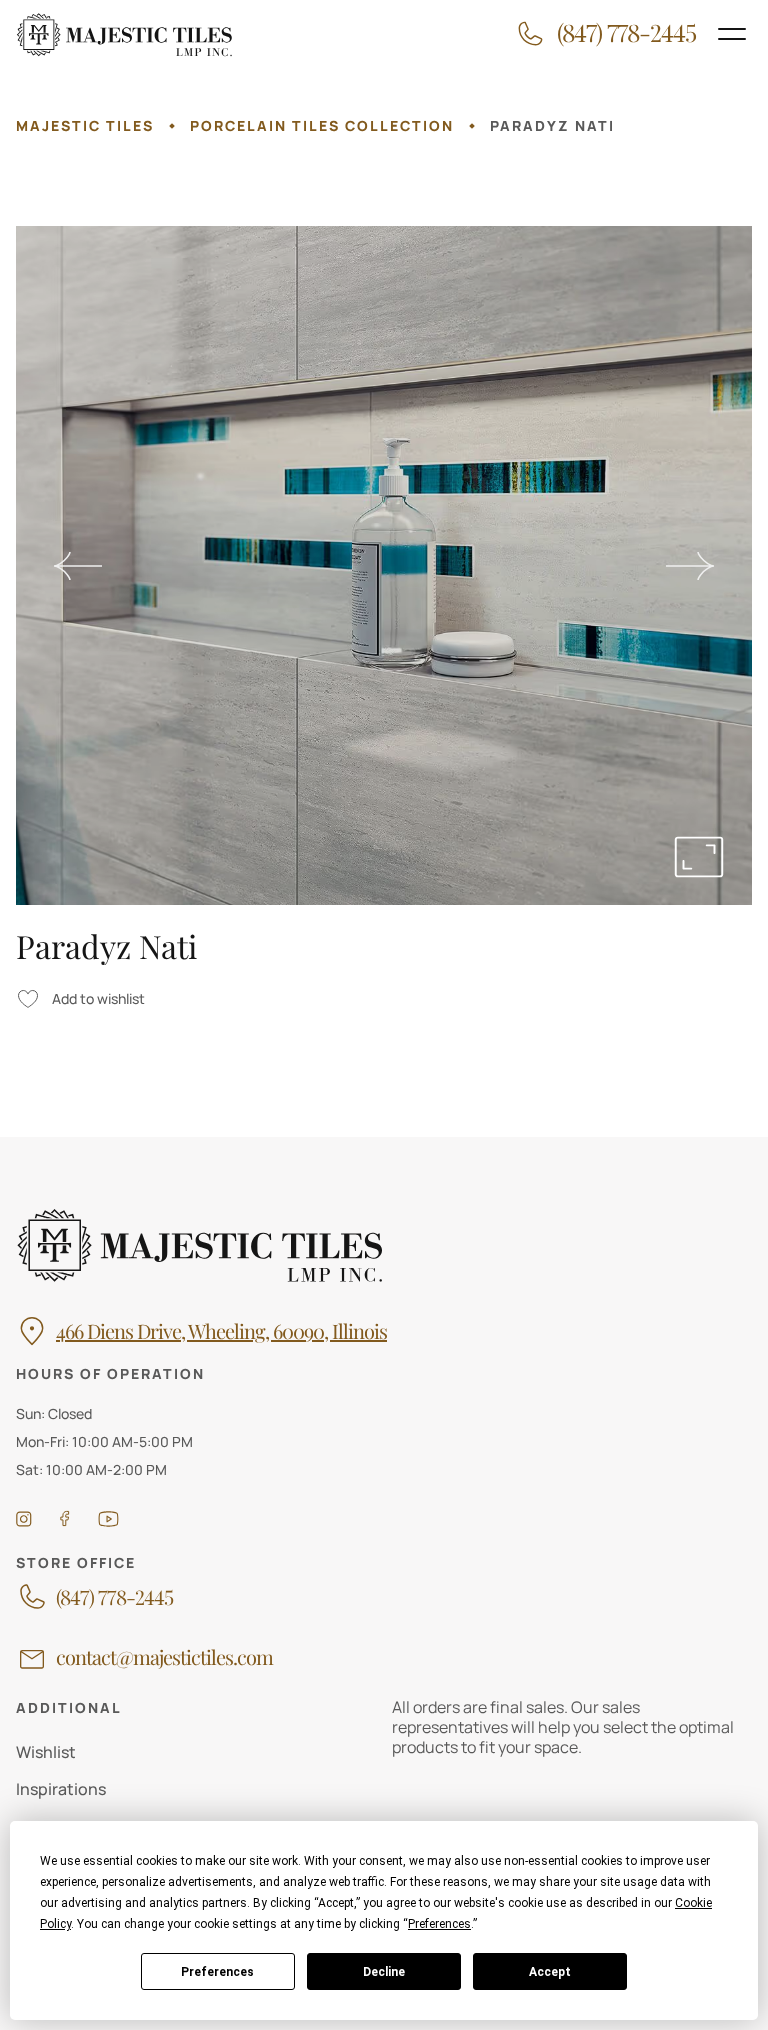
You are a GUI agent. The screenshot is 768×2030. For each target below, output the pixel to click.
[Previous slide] (78, 566)
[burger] (732, 34)
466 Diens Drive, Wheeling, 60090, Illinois (221, 1331)
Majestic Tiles (85, 125)
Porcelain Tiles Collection (322, 125)
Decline (384, 1972)
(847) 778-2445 (114, 1597)
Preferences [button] (439, 1924)
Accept (550, 1972)
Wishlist (46, 1752)
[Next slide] (690, 566)
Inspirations (61, 1789)
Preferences (217, 1972)
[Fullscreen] (699, 857)
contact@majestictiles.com (164, 1657)
